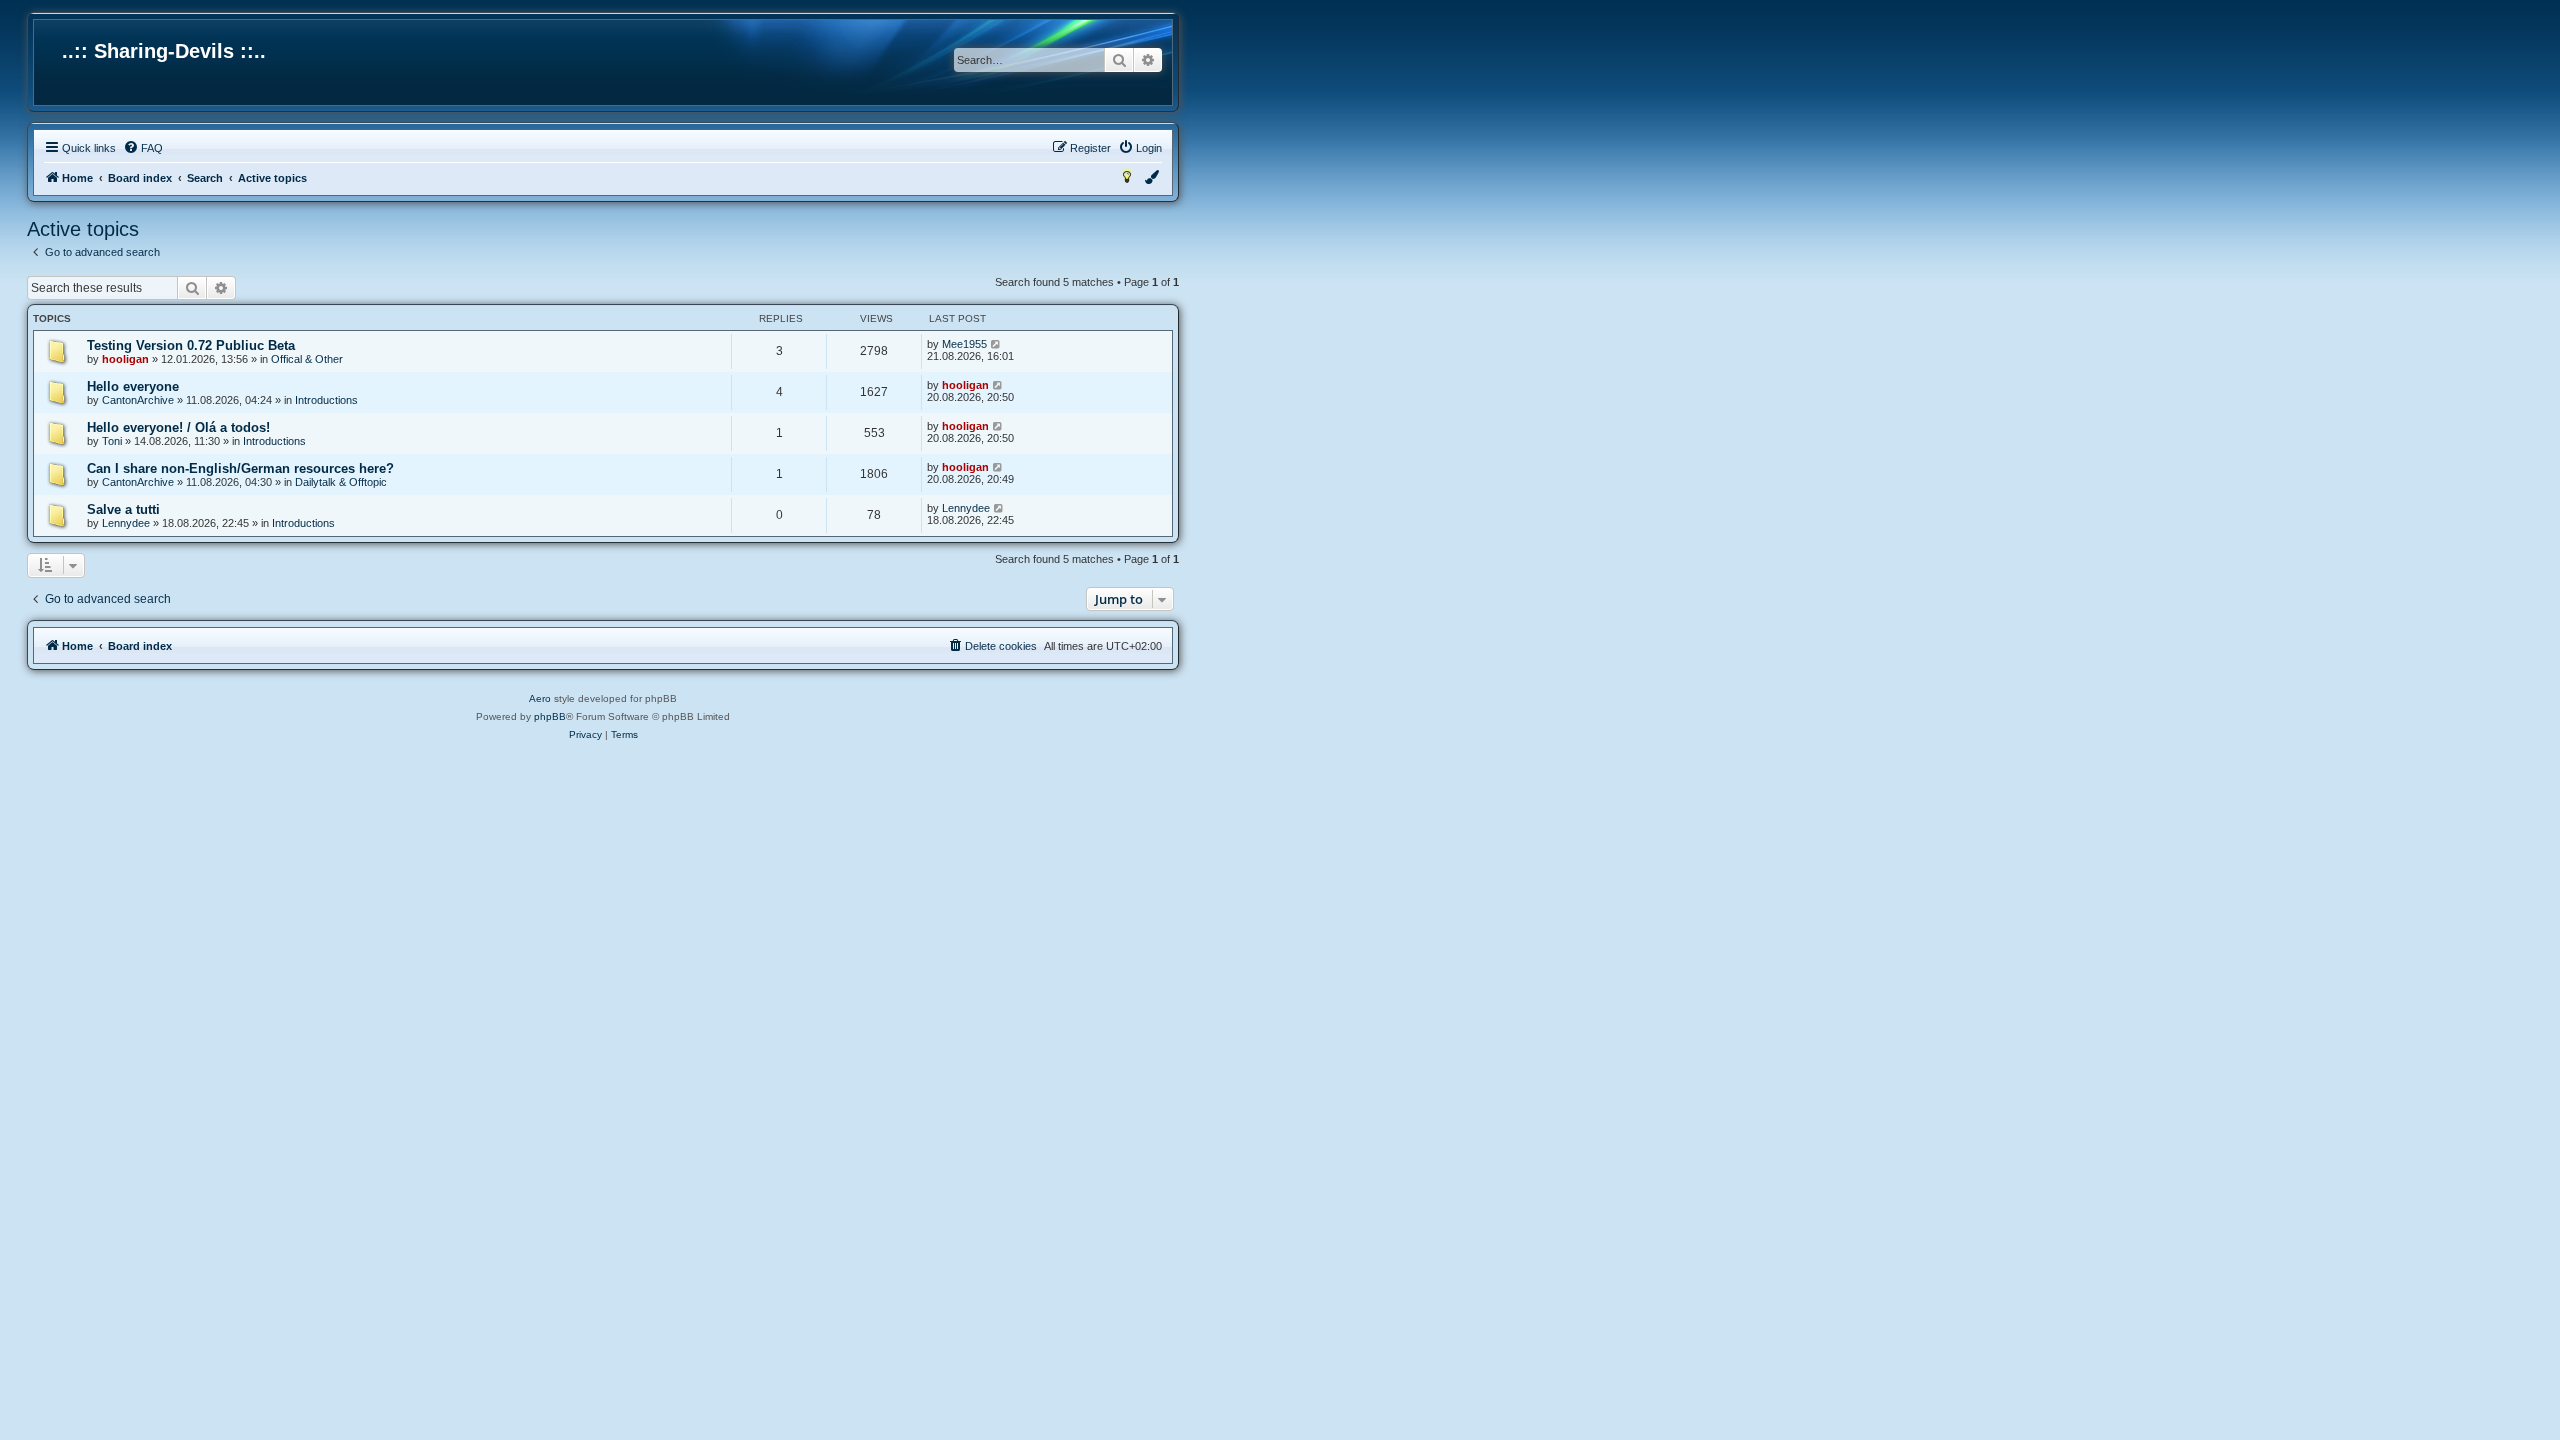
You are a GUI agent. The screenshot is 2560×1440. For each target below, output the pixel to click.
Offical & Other (307, 359)
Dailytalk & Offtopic (341, 482)
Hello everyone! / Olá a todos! (178, 427)
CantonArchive (138, 400)
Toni (112, 441)
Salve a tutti (123, 509)
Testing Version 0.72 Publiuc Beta (191, 345)
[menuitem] (143, 148)
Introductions (326, 400)
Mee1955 (964, 344)
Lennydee (126, 523)
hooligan (125, 359)
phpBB (550, 716)
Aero (540, 698)
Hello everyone (133, 386)
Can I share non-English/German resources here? (240, 468)
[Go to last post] (996, 344)
